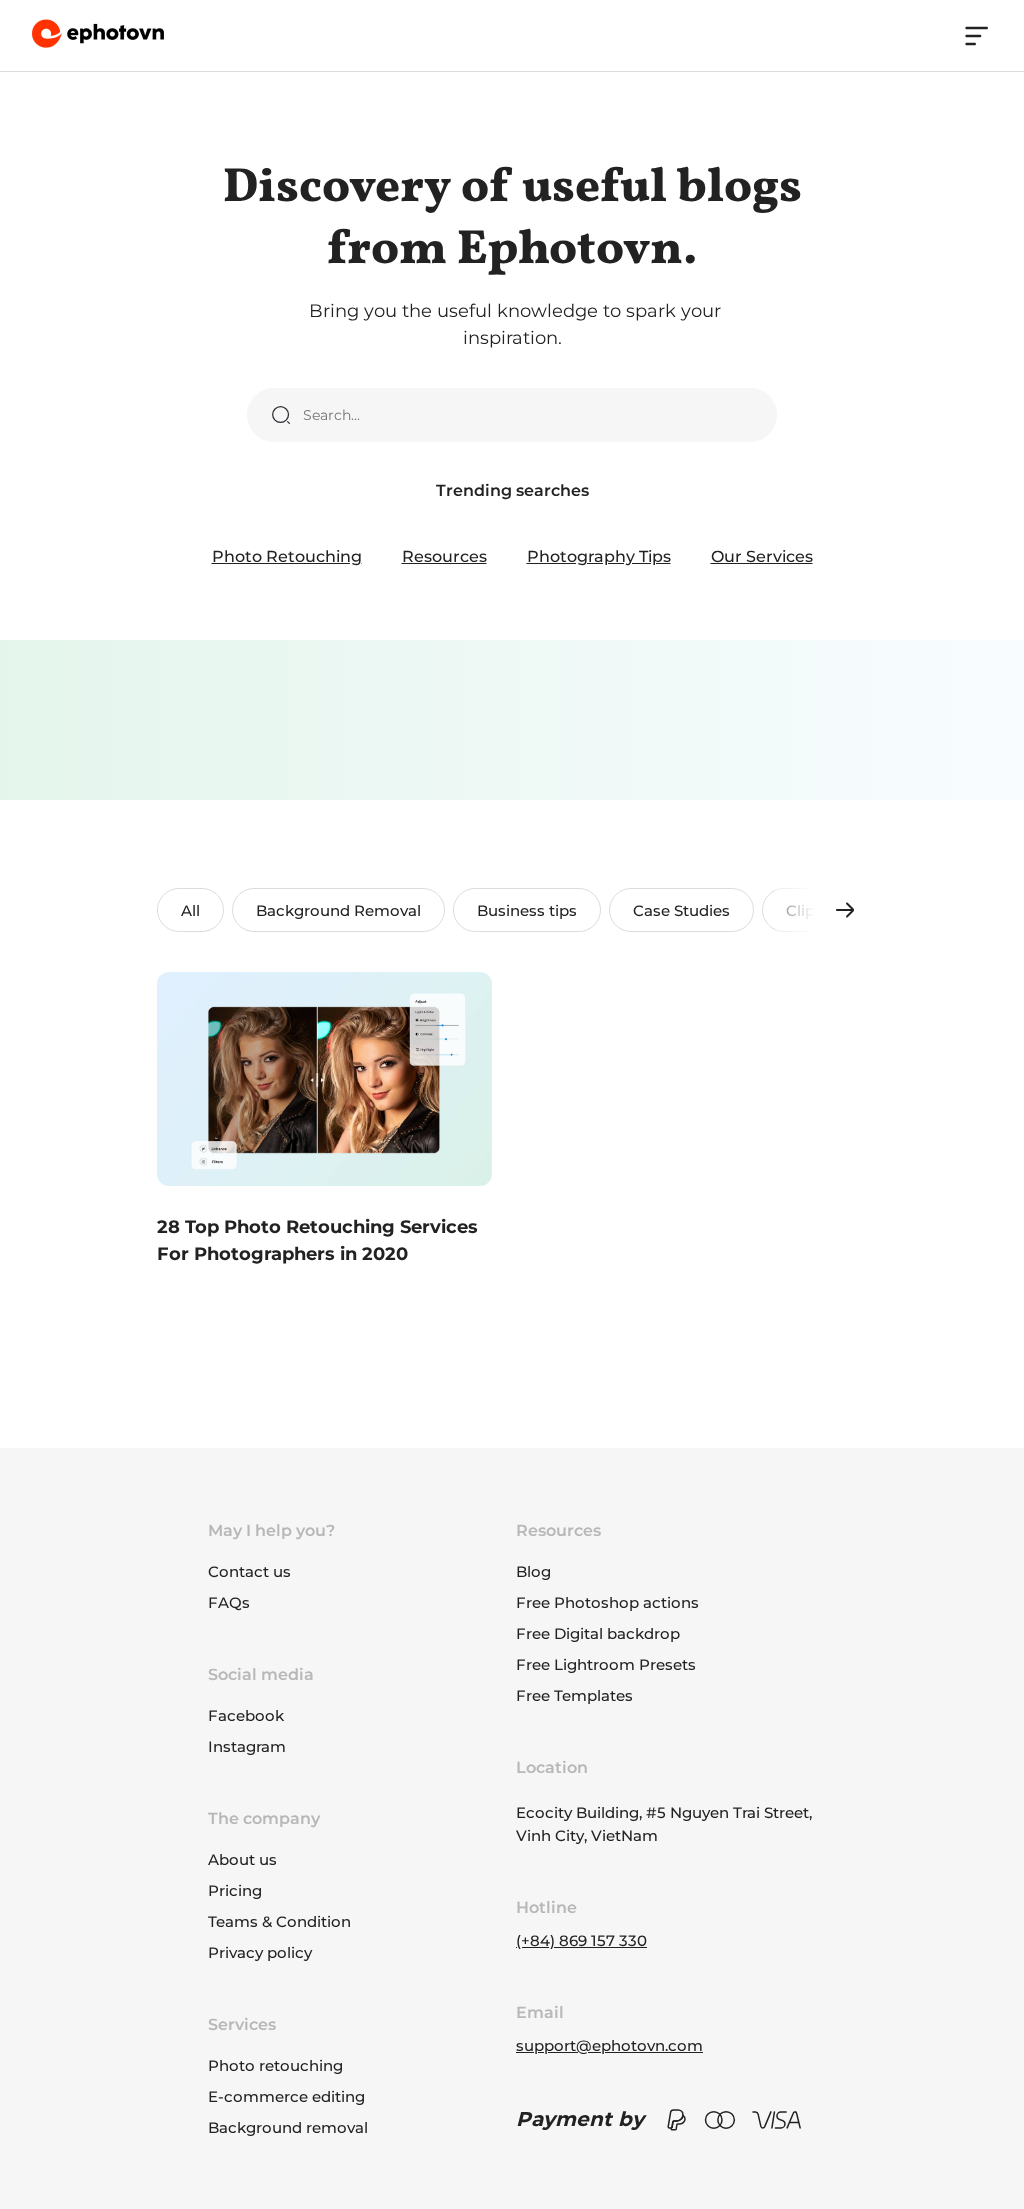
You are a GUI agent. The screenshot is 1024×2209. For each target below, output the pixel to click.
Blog (533, 1571)
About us (242, 1859)
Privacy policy (260, 1952)
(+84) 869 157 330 (581, 1940)
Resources (444, 556)
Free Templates (574, 1695)
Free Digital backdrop (598, 1633)
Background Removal (338, 910)
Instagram (247, 1746)
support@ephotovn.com (609, 2045)
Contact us (249, 1571)
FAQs (229, 1602)
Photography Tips (599, 556)
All (190, 910)
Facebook (246, 1715)
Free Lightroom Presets (606, 1664)
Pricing (235, 1890)
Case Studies (681, 910)
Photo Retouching (287, 556)
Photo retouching (275, 2065)
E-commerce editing (286, 2096)
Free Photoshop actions (607, 1602)
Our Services (762, 556)
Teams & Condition (279, 1921)
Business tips (527, 910)
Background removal (288, 2127)
